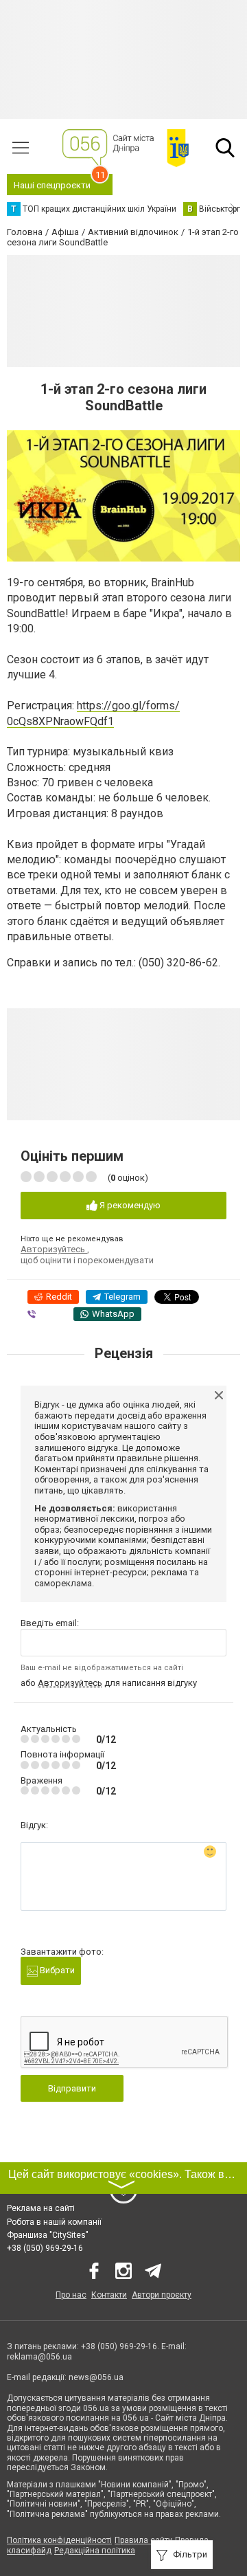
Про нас (71, 2295)
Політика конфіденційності (59, 2540)
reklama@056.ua (39, 2357)
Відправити (72, 2088)
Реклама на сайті (41, 2208)
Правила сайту (143, 2540)
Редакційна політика (95, 2551)
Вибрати (56, 1970)
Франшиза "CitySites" (48, 2235)
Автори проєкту (162, 2295)
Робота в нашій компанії (54, 2222)
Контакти (109, 2295)
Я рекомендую (129, 1205)
